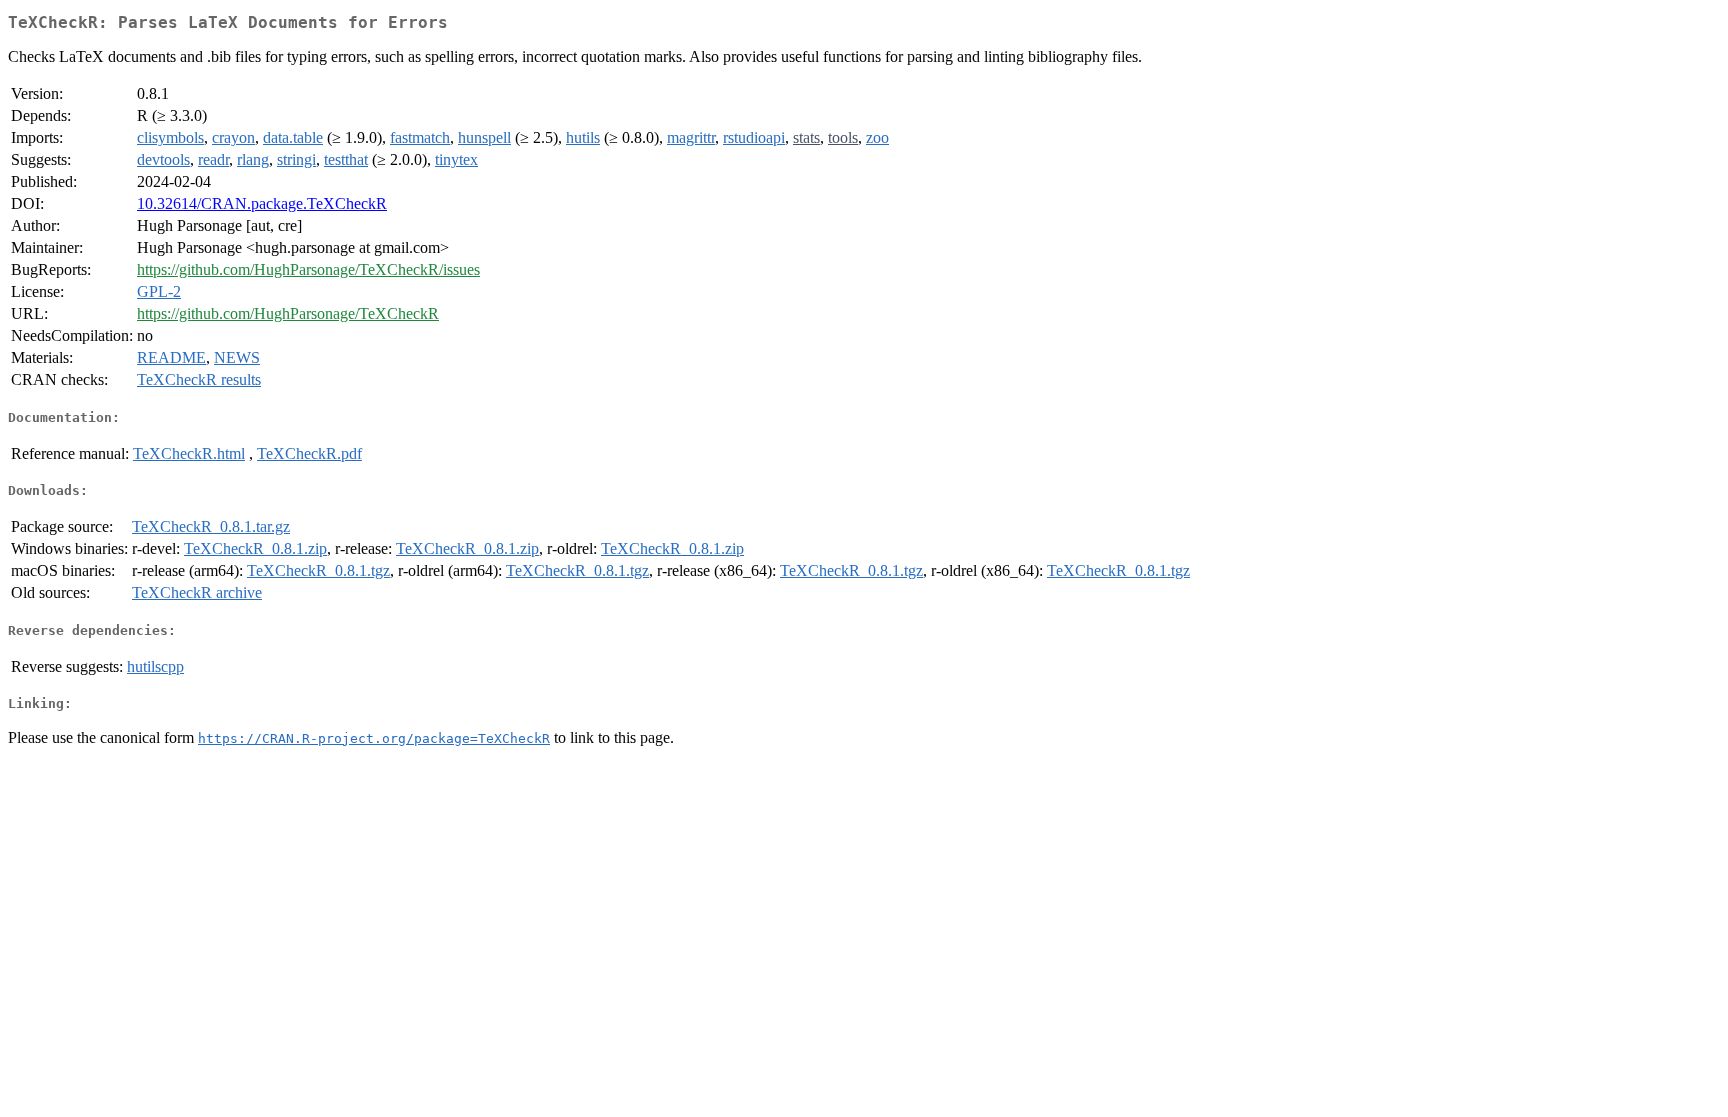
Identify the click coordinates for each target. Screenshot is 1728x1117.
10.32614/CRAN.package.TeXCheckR (262, 203)
